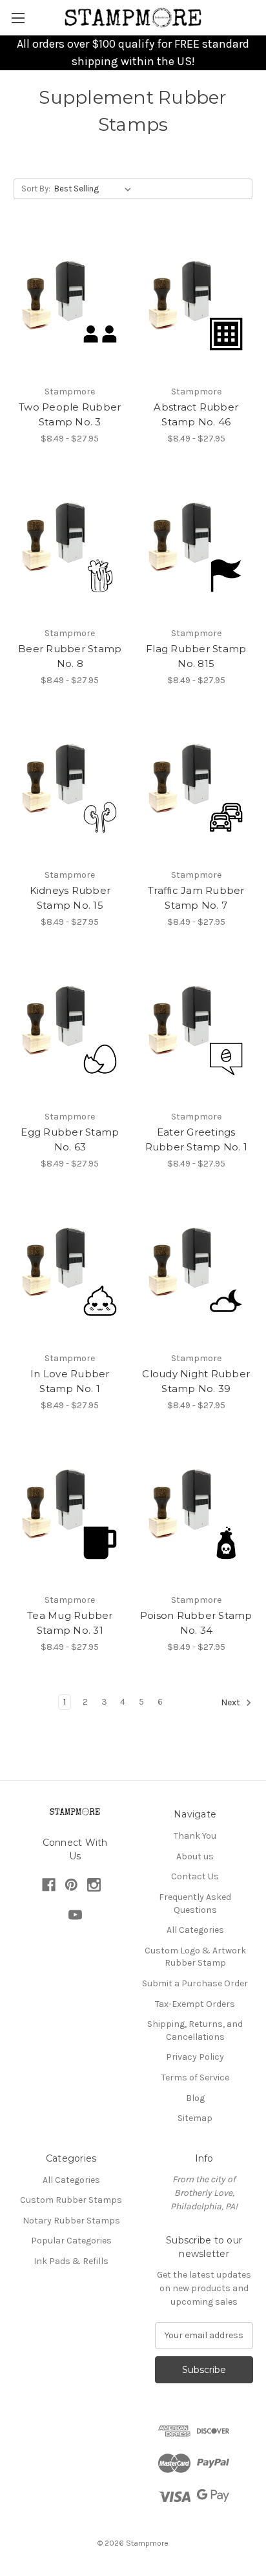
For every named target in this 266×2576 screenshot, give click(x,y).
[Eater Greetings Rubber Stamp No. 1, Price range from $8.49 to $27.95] (197, 1029)
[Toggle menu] (18, 18)
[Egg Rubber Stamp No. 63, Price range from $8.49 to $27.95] (70, 1029)
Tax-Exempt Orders (195, 2004)
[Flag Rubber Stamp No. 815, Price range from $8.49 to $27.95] (197, 546)
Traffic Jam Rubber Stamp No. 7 (196, 898)
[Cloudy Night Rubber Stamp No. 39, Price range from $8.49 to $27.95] (197, 1271)
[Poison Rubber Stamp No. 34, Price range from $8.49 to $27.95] (197, 1513)
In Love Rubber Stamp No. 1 (70, 1381)
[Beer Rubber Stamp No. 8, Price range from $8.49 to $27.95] (70, 546)
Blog (195, 2098)
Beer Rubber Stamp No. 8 (70, 656)
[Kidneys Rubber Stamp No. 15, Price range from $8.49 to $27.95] (70, 788)
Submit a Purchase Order (195, 1983)
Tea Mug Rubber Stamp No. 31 (70, 1623)
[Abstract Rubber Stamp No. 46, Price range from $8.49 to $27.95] (197, 304)
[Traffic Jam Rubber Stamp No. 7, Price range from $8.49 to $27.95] (197, 788)
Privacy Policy (195, 2057)
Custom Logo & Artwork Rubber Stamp (195, 1957)
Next (231, 1703)
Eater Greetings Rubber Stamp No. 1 (197, 1139)
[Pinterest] (71, 1885)
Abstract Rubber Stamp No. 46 (196, 414)
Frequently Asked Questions (195, 1903)
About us (195, 1856)
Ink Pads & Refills (71, 2261)
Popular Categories (71, 2241)
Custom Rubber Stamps (71, 2200)
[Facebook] (49, 1885)
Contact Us (195, 1876)
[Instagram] (94, 1885)
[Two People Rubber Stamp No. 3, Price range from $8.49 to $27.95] (70, 304)
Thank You (195, 1836)
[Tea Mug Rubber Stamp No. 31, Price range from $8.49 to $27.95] (70, 1513)
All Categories (195, 1930)
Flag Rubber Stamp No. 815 (196, 656)
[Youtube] (75, 1915)
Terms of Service (195, 2077)
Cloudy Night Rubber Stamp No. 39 (196, 1381)
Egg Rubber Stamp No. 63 (70, 1139)
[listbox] (95, 189)
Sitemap (195, 2118)
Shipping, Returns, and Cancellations (195, 2030)
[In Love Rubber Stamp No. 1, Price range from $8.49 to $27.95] (70, 1271)
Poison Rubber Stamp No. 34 (196, 1623)
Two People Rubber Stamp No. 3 (70, 414)
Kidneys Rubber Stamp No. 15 (70, 898)
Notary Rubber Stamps (71, 2221)
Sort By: (36, 189)
